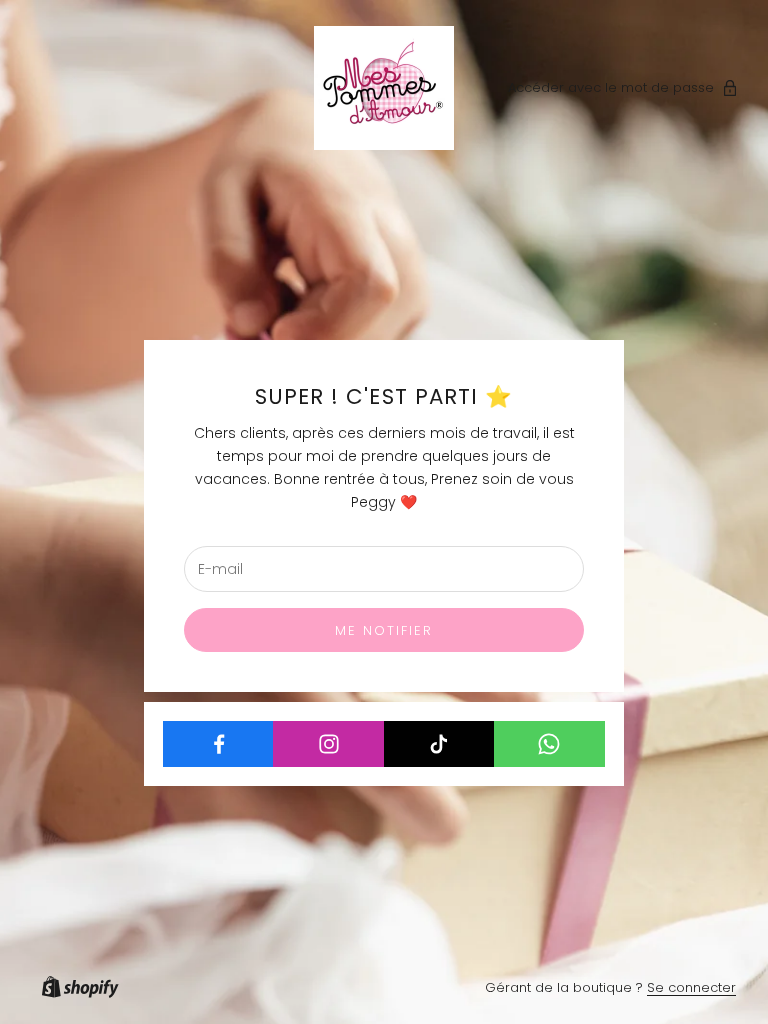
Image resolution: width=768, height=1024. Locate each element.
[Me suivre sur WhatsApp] (549, 744)
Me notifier (384, 630)
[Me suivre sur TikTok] (439, 744)
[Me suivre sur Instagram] (328, 744)
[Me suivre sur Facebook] (218, 744)
